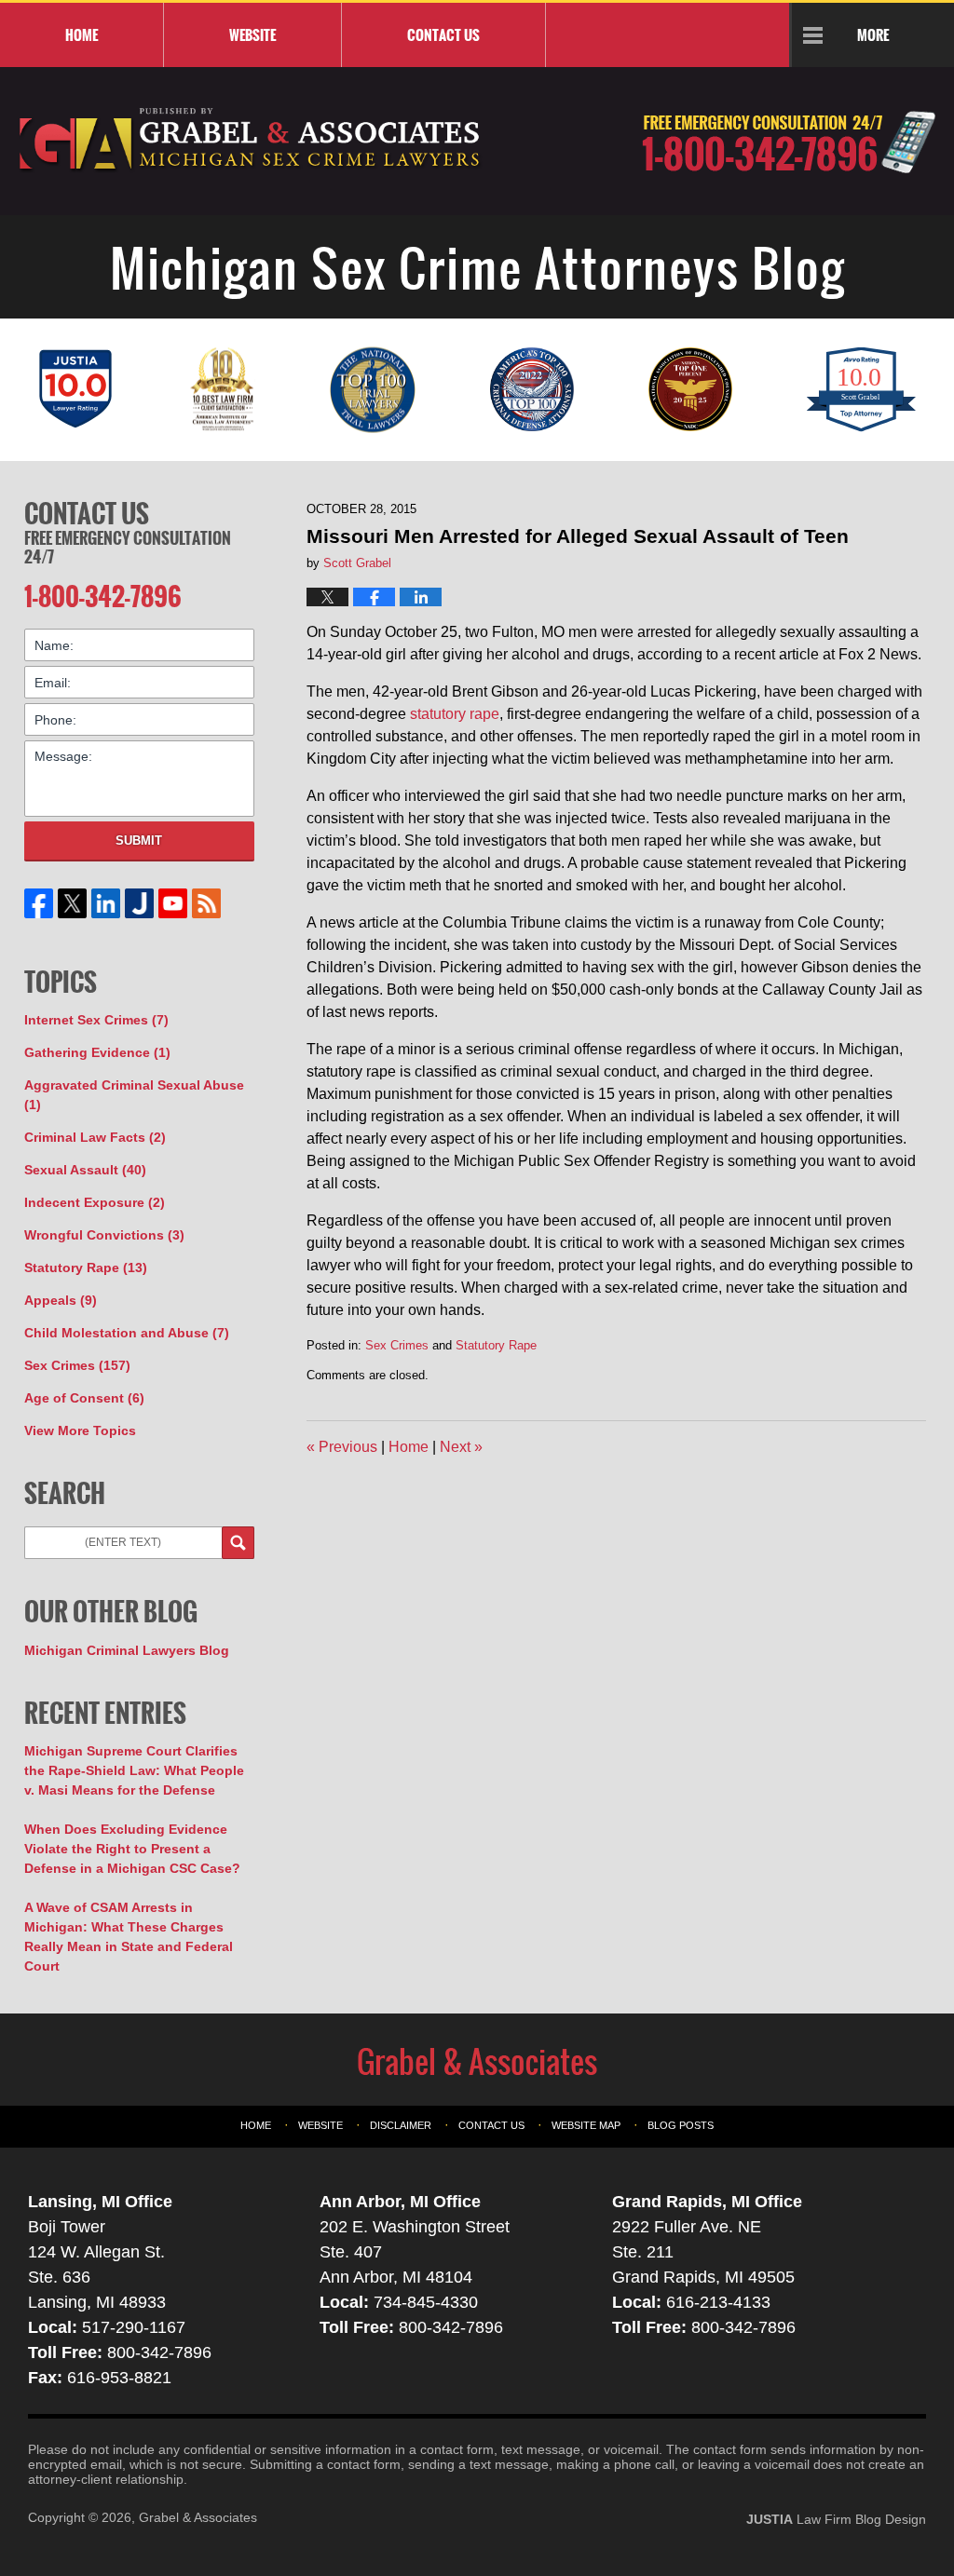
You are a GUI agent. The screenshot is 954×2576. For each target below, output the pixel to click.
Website (252, 34)
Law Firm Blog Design (836, 2519)
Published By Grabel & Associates (789, 142)
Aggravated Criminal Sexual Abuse (134, 1095)
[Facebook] (38, 903)
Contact (443, 34)
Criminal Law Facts (95, 1137)
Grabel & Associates (198, 2517)
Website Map (586, 2125)
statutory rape (455, 714)
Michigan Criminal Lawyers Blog (127, 1650)
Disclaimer (401, 2125)
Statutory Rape (496, 1345)
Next (461, 1447)
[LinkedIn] (105, 903)
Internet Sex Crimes (96, 1020)
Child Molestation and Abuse (127, 1333)
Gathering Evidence (97, 1052)
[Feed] (206, 903)
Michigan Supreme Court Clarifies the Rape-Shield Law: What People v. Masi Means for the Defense (134, 1770)
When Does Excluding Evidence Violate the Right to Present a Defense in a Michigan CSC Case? (132, 1849)
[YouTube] (172, 903)
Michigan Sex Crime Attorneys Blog (251, 141)
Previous (342, 1447)
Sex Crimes (397, 1345)
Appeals (61, 1300)
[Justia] (139, 903)
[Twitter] (72, 903)
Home (82, 34)
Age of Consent (84, 1398)
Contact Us (87, 513)
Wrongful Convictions (104, 1235)
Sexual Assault (85, 1170)
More (873, 34)
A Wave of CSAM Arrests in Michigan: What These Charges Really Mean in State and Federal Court (129, 1937)
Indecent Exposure (95, 1202)
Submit (139, 841)
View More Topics (80, 1430)
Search (238, 1543)
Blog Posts (681, 2125)
